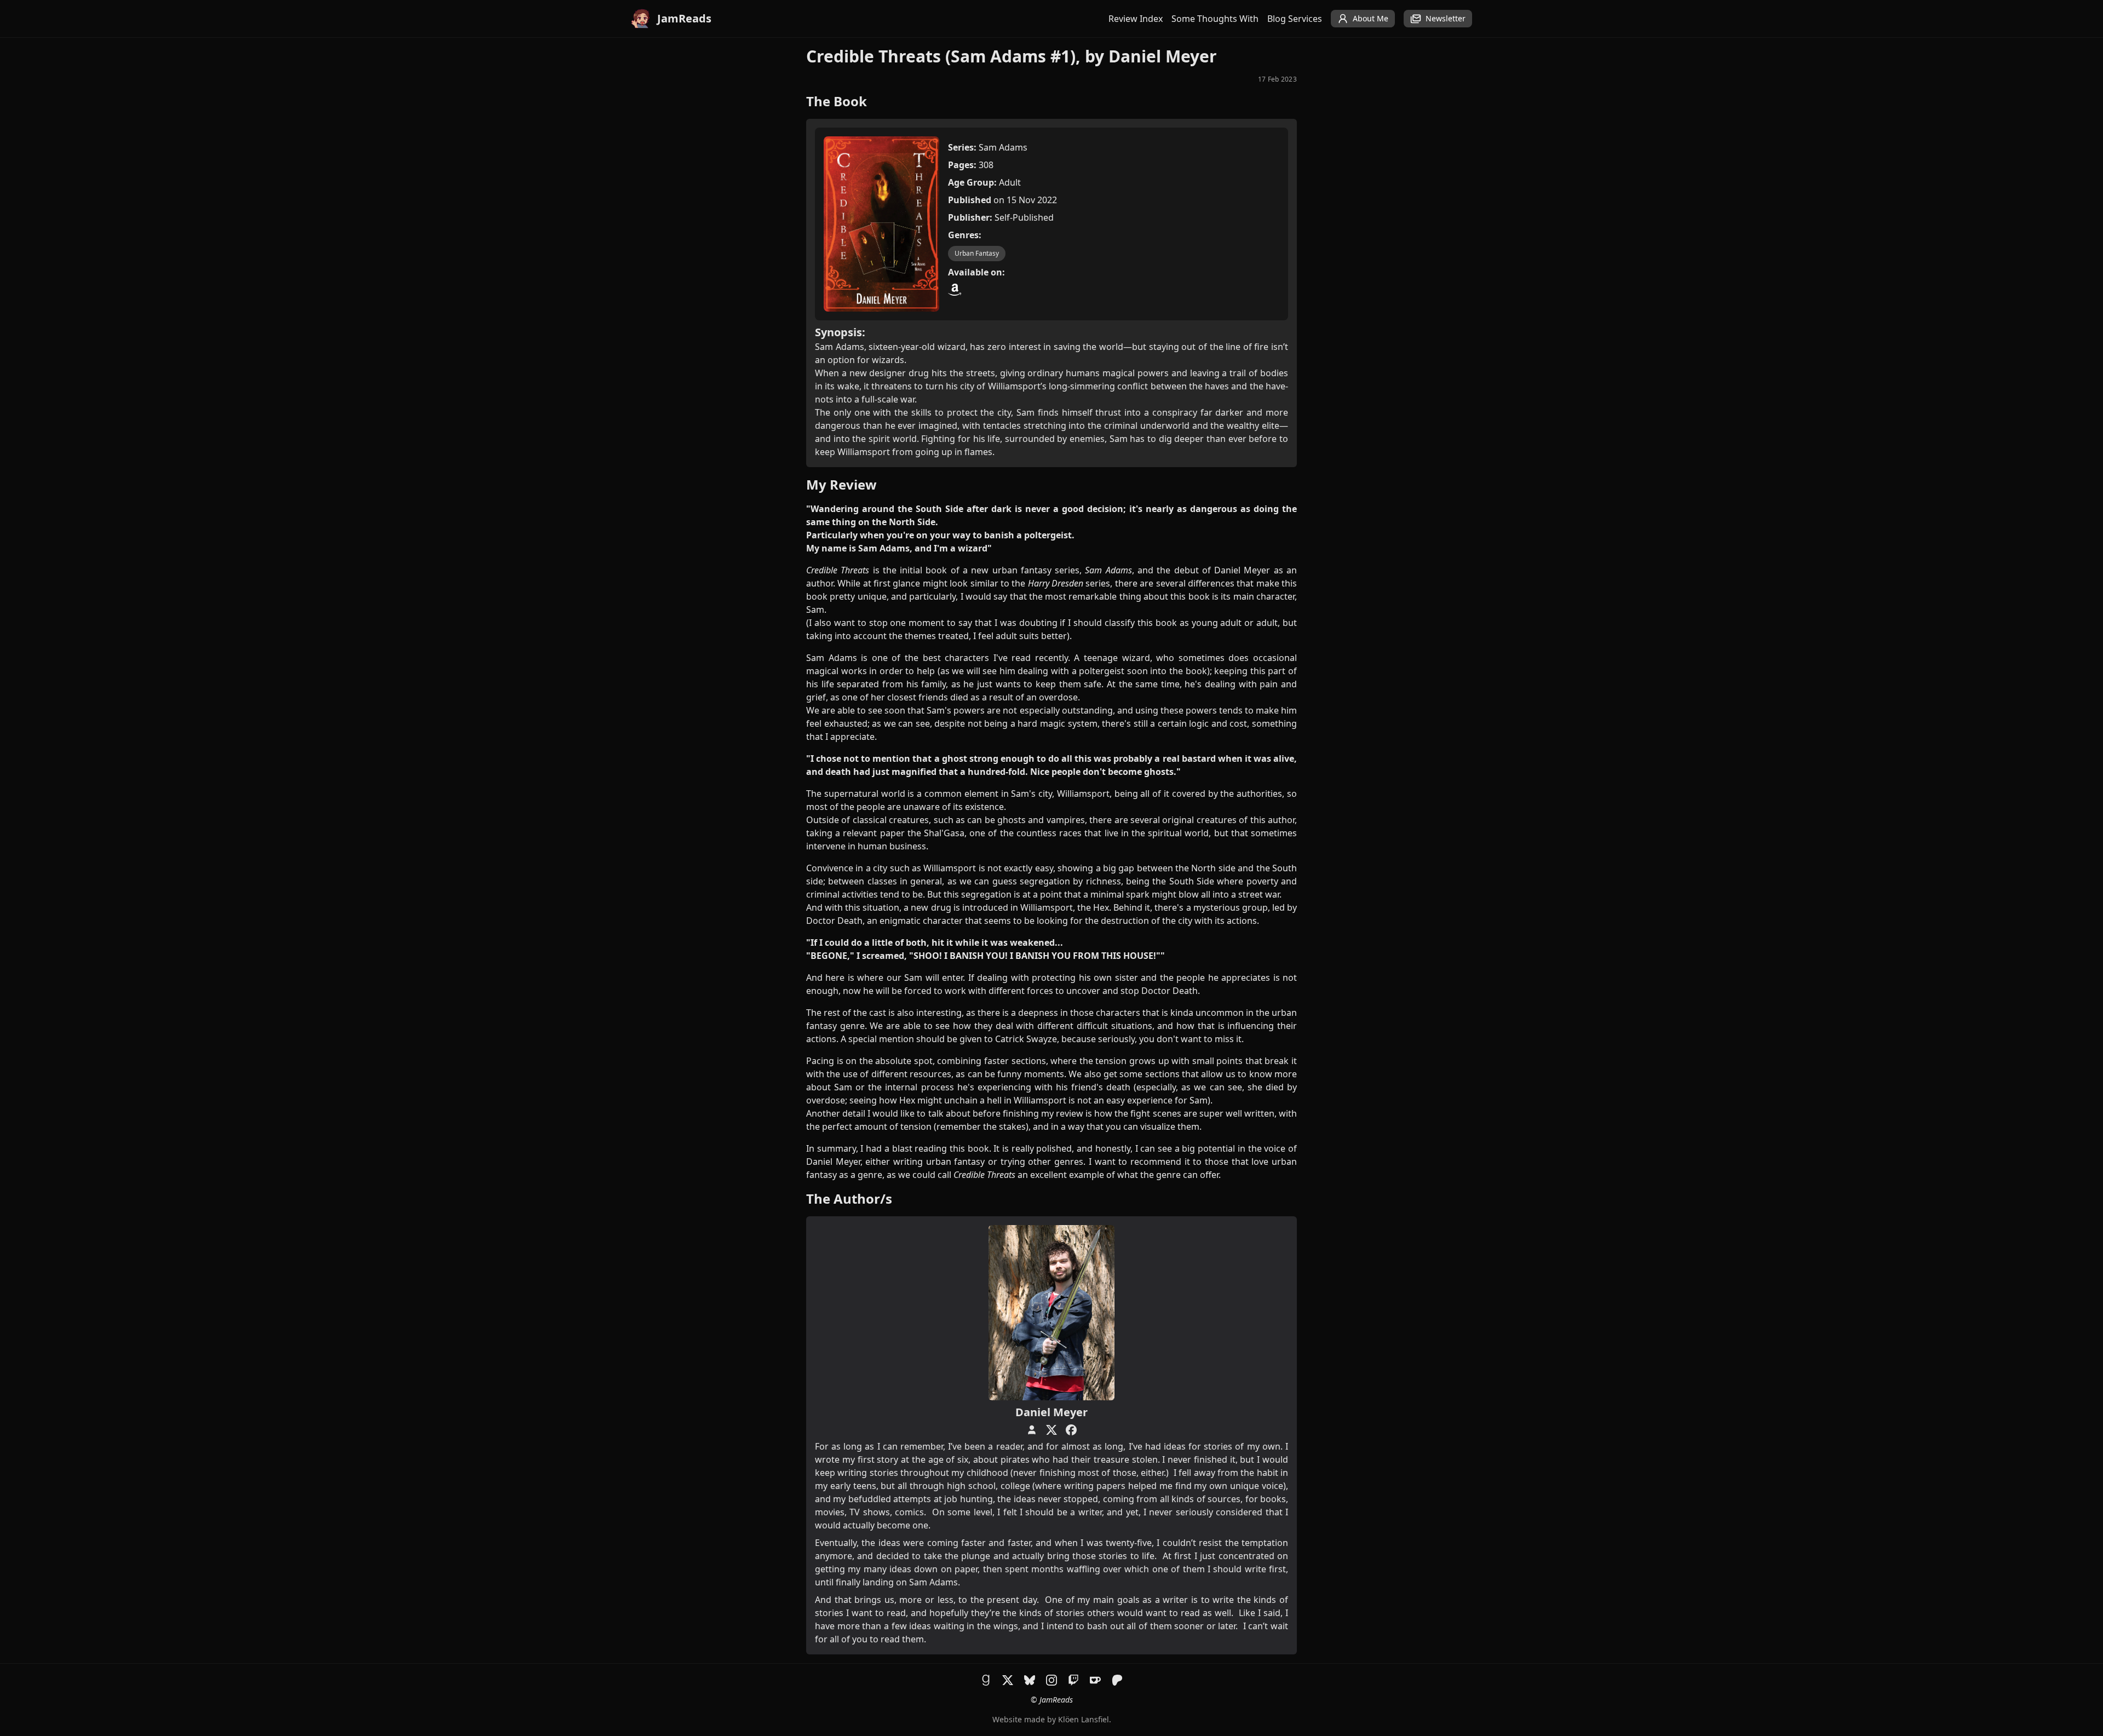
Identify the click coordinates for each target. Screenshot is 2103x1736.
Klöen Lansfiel (1084, 1719)
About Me (1371, 18)
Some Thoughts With (1215, 19)
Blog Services (1295, 19)
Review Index (1136, 19)
